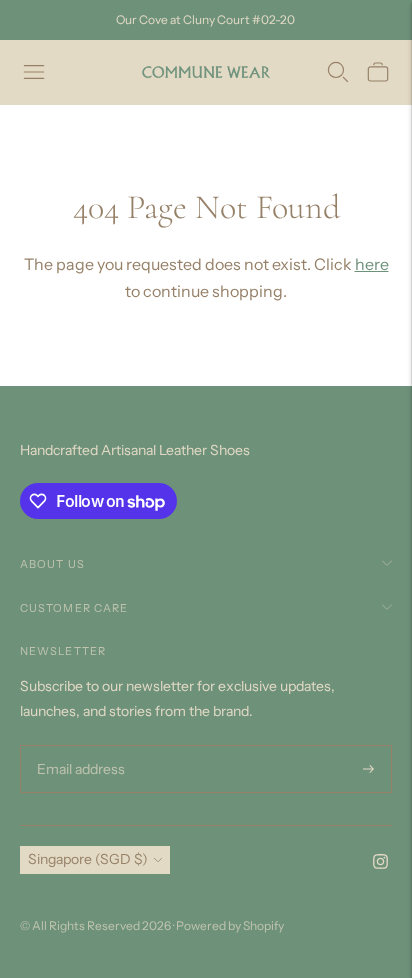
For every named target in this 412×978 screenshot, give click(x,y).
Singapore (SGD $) (88, 859)
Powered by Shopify (230, 925)
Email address (78, 745)
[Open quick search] (338, 72)
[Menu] (34, 72)
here (372, 264)
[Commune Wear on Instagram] (380, 864)
